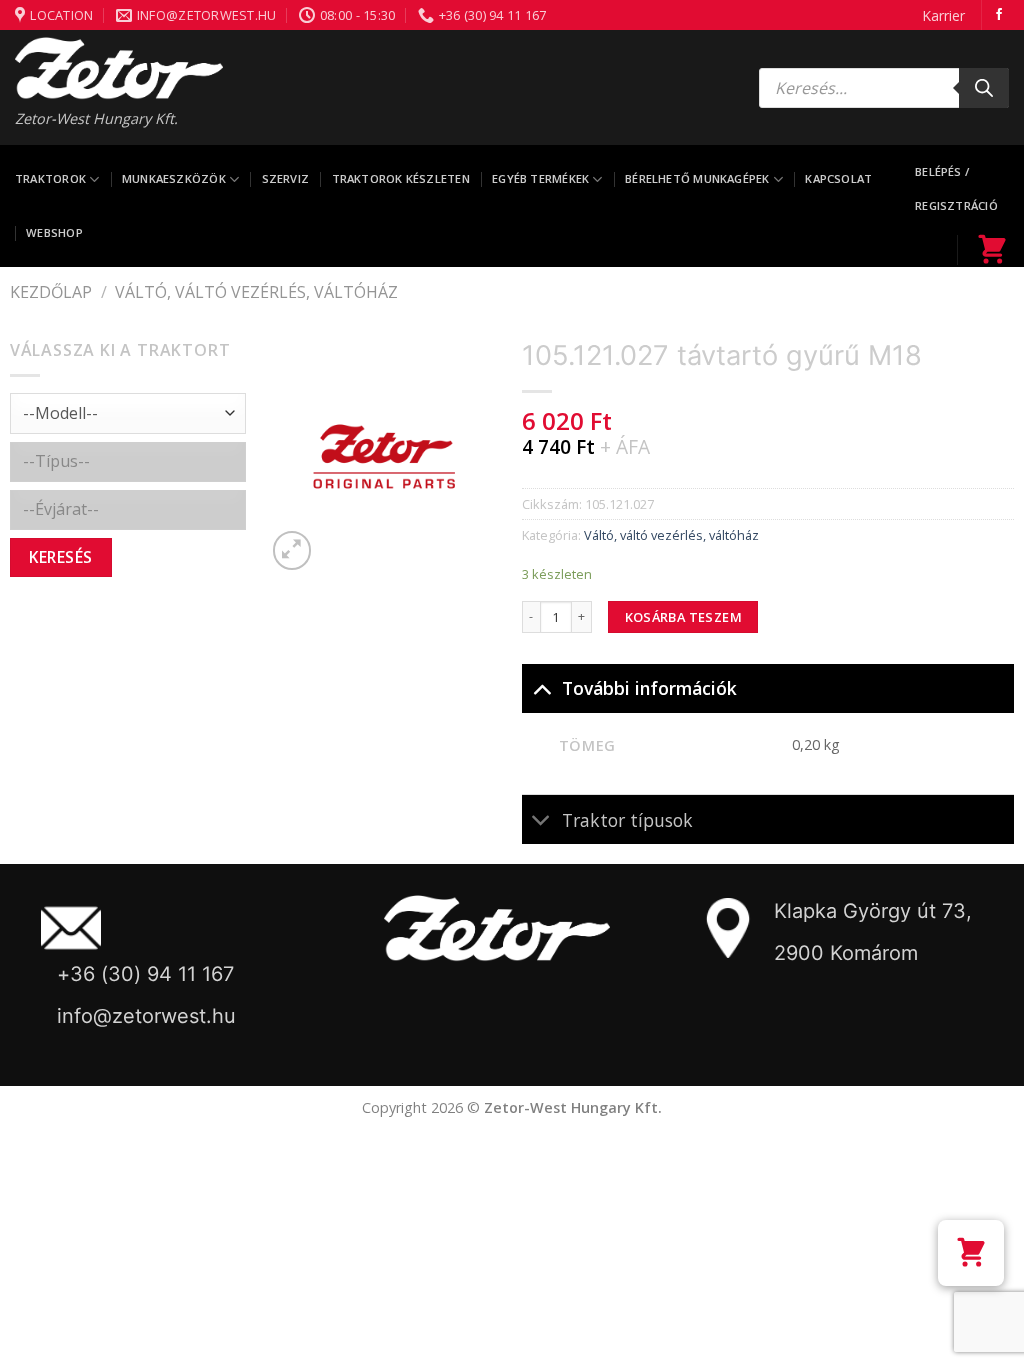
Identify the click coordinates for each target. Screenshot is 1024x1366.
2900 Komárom (846, 953)
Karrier (943, 15)
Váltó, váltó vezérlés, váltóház (256, 292)
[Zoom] (292, 550)
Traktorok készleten (401, 178)
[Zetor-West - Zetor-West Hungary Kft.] (119, 68)
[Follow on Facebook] (999, 15)
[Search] (984, 88)
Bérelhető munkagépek (697, 178)
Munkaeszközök (174, 178)
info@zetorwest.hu (146, 1016)
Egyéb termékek (540, 178)
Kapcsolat (838, 178)
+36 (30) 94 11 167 (145, 974)
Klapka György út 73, (873, 911)
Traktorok (50, 178)
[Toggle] (541, 687)
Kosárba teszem (683, 617)
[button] (971, 1253)
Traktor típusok (627, 820)
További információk (649, 688)
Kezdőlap (51, 292)
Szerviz (286, 178)
